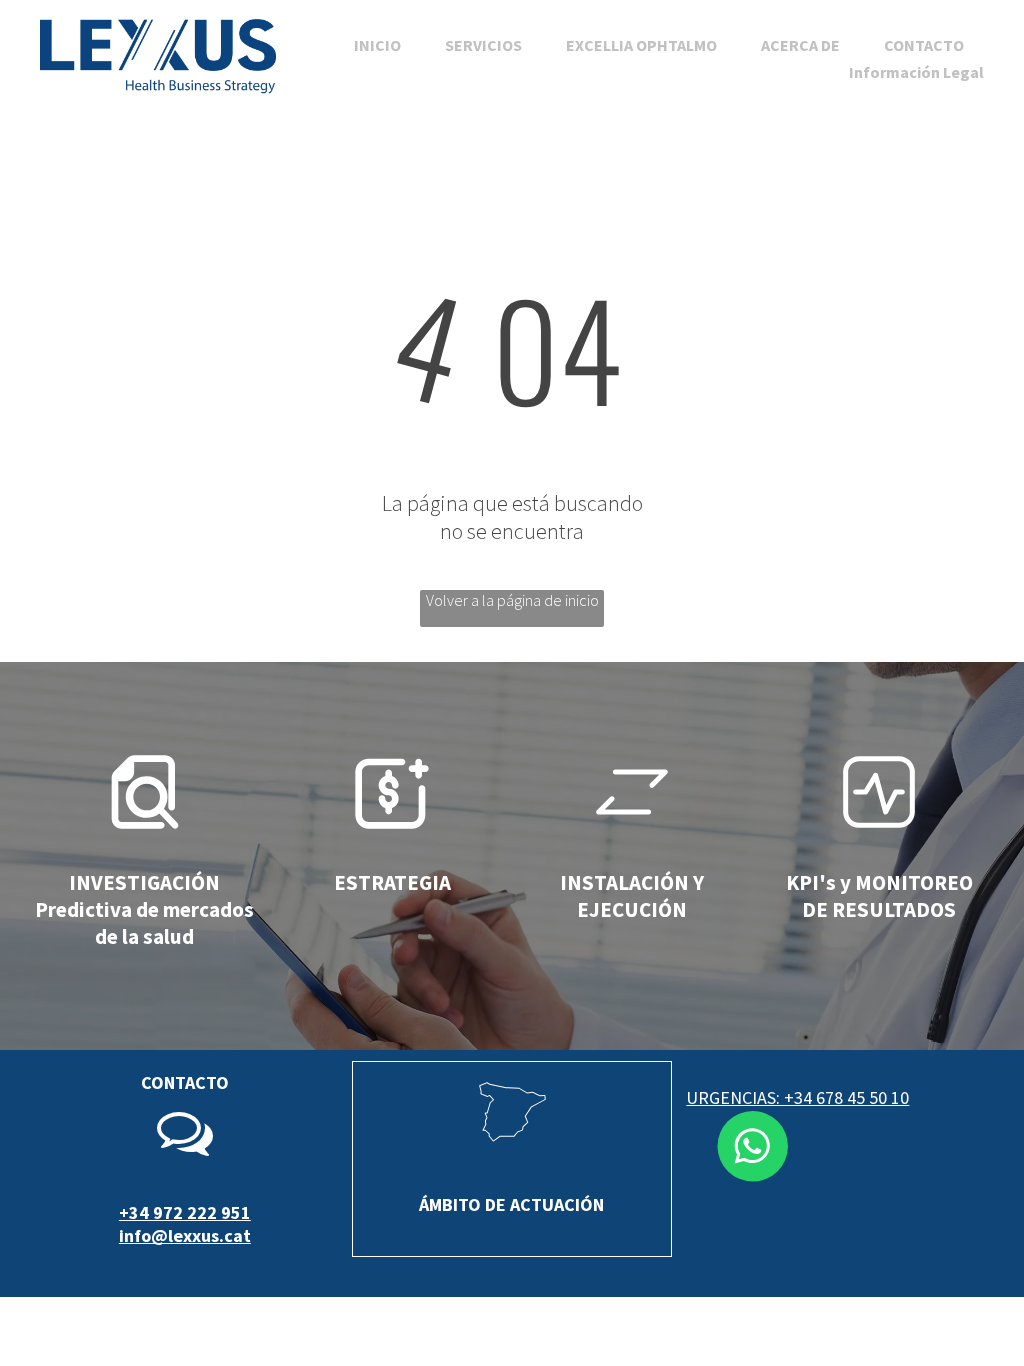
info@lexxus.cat (185, 1235)
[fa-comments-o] (185, 1153)
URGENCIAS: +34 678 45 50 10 (797, 1097)
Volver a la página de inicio (512, 600)
